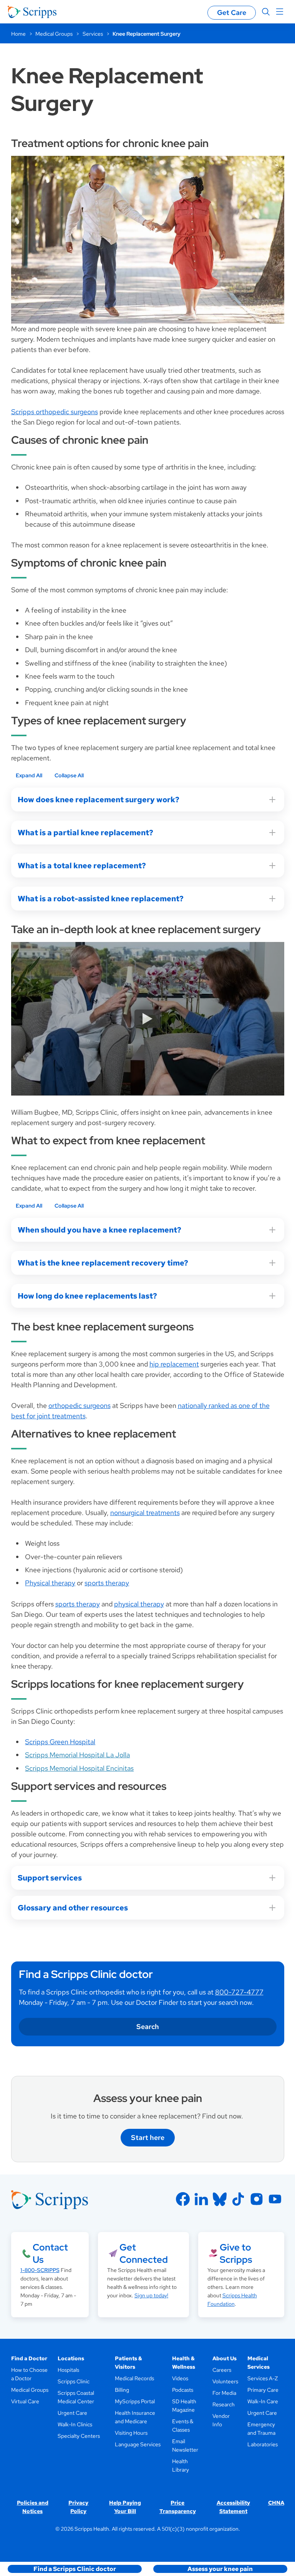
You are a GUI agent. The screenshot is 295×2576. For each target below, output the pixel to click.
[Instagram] (257, 2199)
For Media (224, 2393)
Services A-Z (263, 2378)
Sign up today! (151, 2295)
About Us (225, 2358)
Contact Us (50, 2253)
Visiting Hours (131, 2433)
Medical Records (134, 2378)
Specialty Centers (79, 2436)
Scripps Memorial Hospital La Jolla (77, 1755)
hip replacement (174, 1364)
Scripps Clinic (74, 2381)
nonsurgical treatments (145, 1513)
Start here (148, 2137)
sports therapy (107, 1583)
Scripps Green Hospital (60, 1742)
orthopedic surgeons (80, 1405)
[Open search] (266, 12)
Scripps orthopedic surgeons (55, 412)
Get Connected (144, 2253)
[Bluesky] (220, 2199)
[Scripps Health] (32, 12)
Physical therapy (50, 1583)
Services (93, 34)
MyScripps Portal (135, 2401)
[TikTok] (238, 2199)
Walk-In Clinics (75, 2424)
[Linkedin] (201, 2199)
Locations (71, 2358)
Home (18, 34)
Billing (122, 2390)
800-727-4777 (239, 1992)
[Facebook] (183, 2199)
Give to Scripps (236, 2253)
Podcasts (183, 2390)
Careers (222, 2370)
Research (224, 2404)
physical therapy (139, 1604)
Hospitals (68, 2370)
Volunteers (225, 2381)
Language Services (138, 2444)
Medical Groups (54, 34)
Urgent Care (72, 2413)
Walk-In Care (263, 2401)
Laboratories (263, 2444)
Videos (180, 2378)
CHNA (276, 2503)
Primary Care (263, 2390)
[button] (75, 2569)
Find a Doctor (29, 2358)
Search (148, 2027)
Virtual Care (25, 2401)
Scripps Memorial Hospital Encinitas (79, 1768)
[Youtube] (275, 2199)
